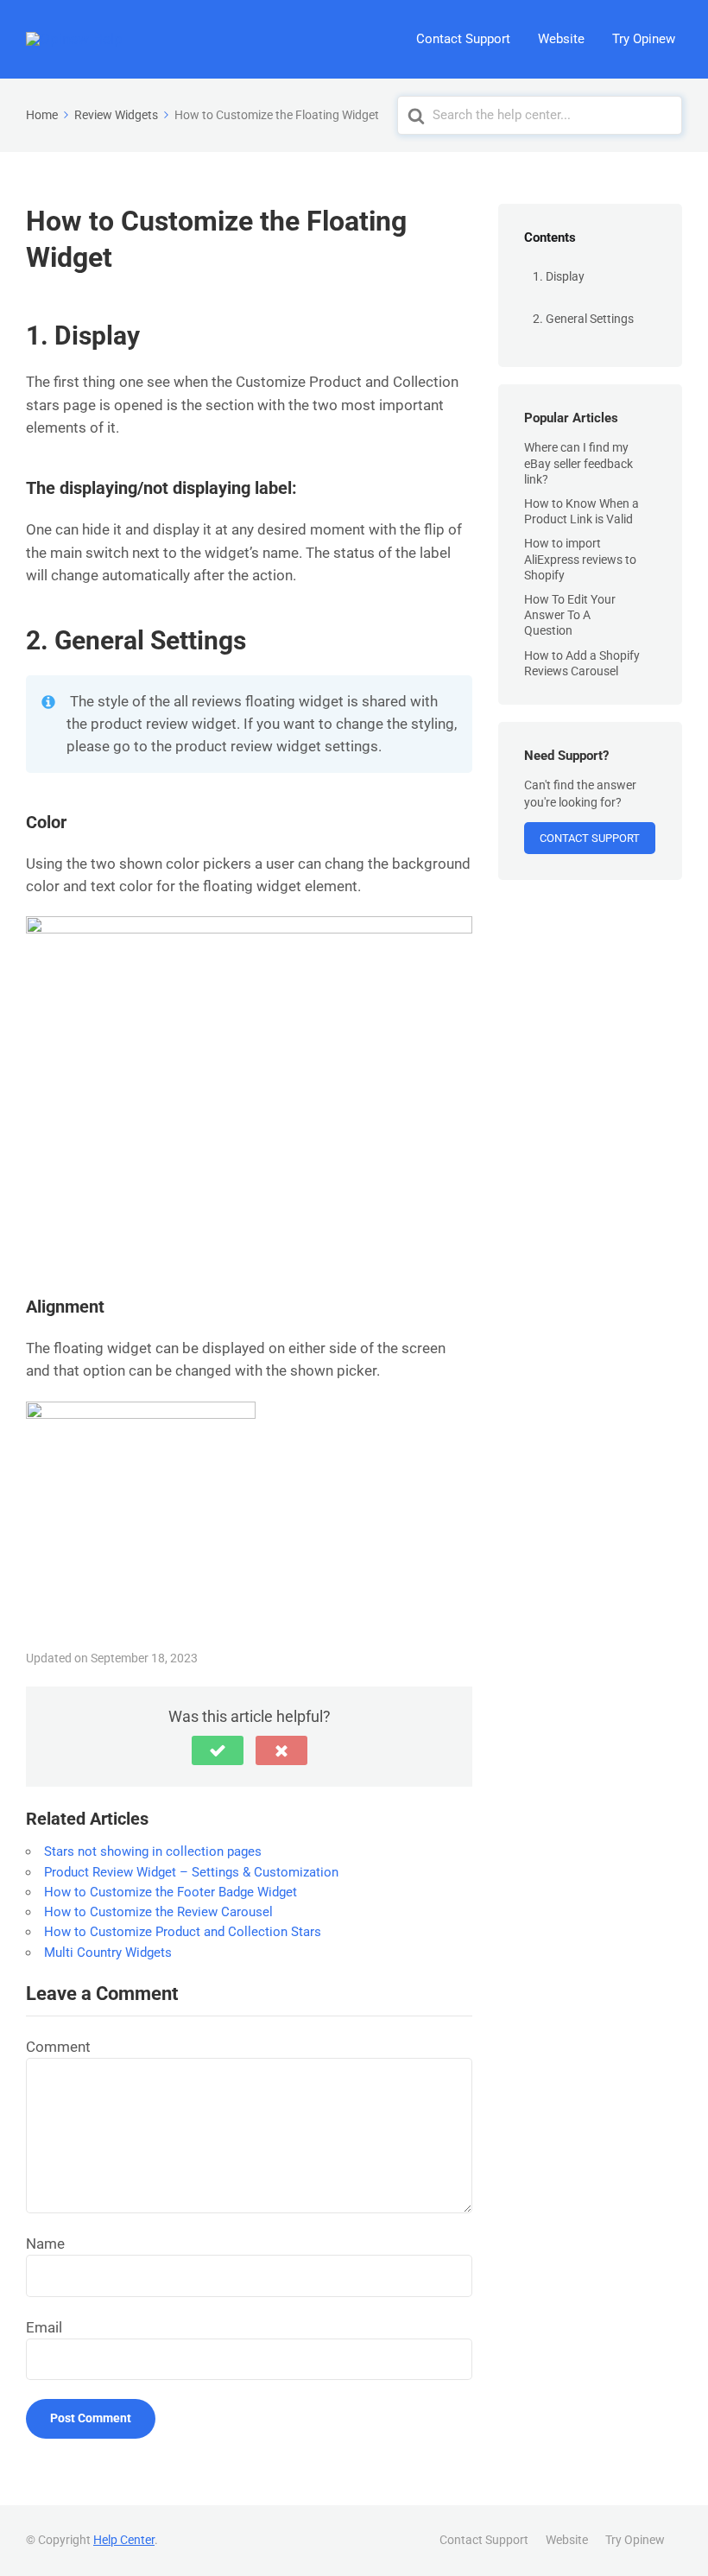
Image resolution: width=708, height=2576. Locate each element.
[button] (218, 1750)
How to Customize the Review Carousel (158, 1912)
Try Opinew (644, 39)
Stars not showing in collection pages (153, 1851)
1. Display (559, 276)
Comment (58, 2047)
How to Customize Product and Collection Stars (183, 1932)
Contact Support (463, 39)
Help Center (124, 2540)
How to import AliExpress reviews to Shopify (580, 559)
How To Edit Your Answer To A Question (570, 615)
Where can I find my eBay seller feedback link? (578, 463)
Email (44, 2327)
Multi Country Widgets (108, 1953)
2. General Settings (583, 319)
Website (561, 39)
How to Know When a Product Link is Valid (582, 511)
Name (45, 2244)
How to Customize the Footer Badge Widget (171, 1892)
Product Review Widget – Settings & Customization (191, 1872)
